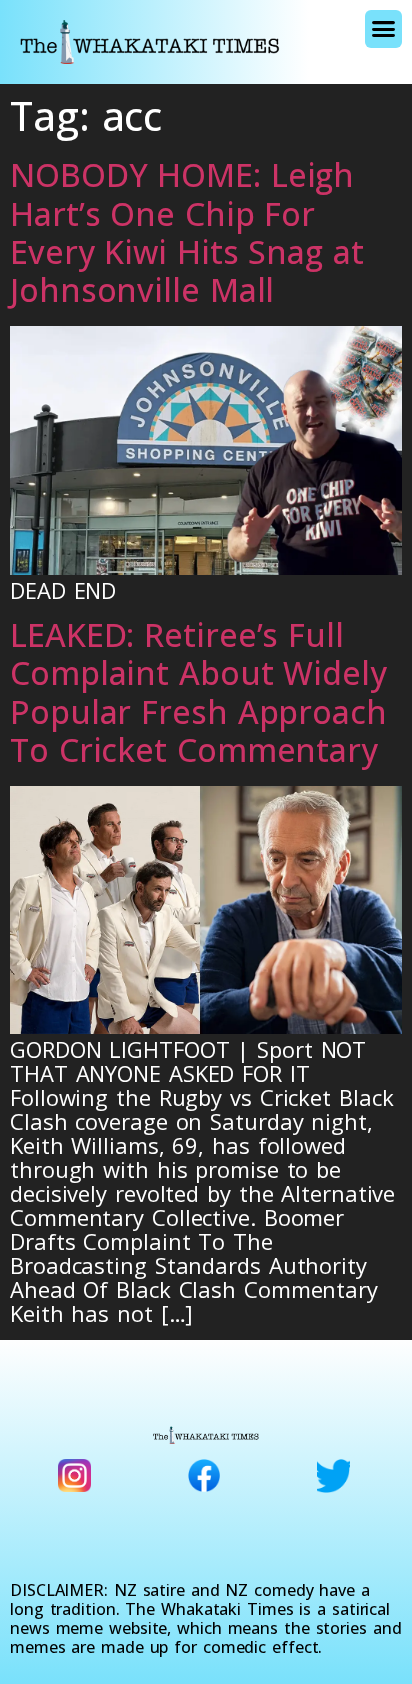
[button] (383, 29)
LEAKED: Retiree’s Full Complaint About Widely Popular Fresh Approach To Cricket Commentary (198, 692)
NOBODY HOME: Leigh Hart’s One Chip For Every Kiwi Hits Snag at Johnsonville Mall (187, 232)
